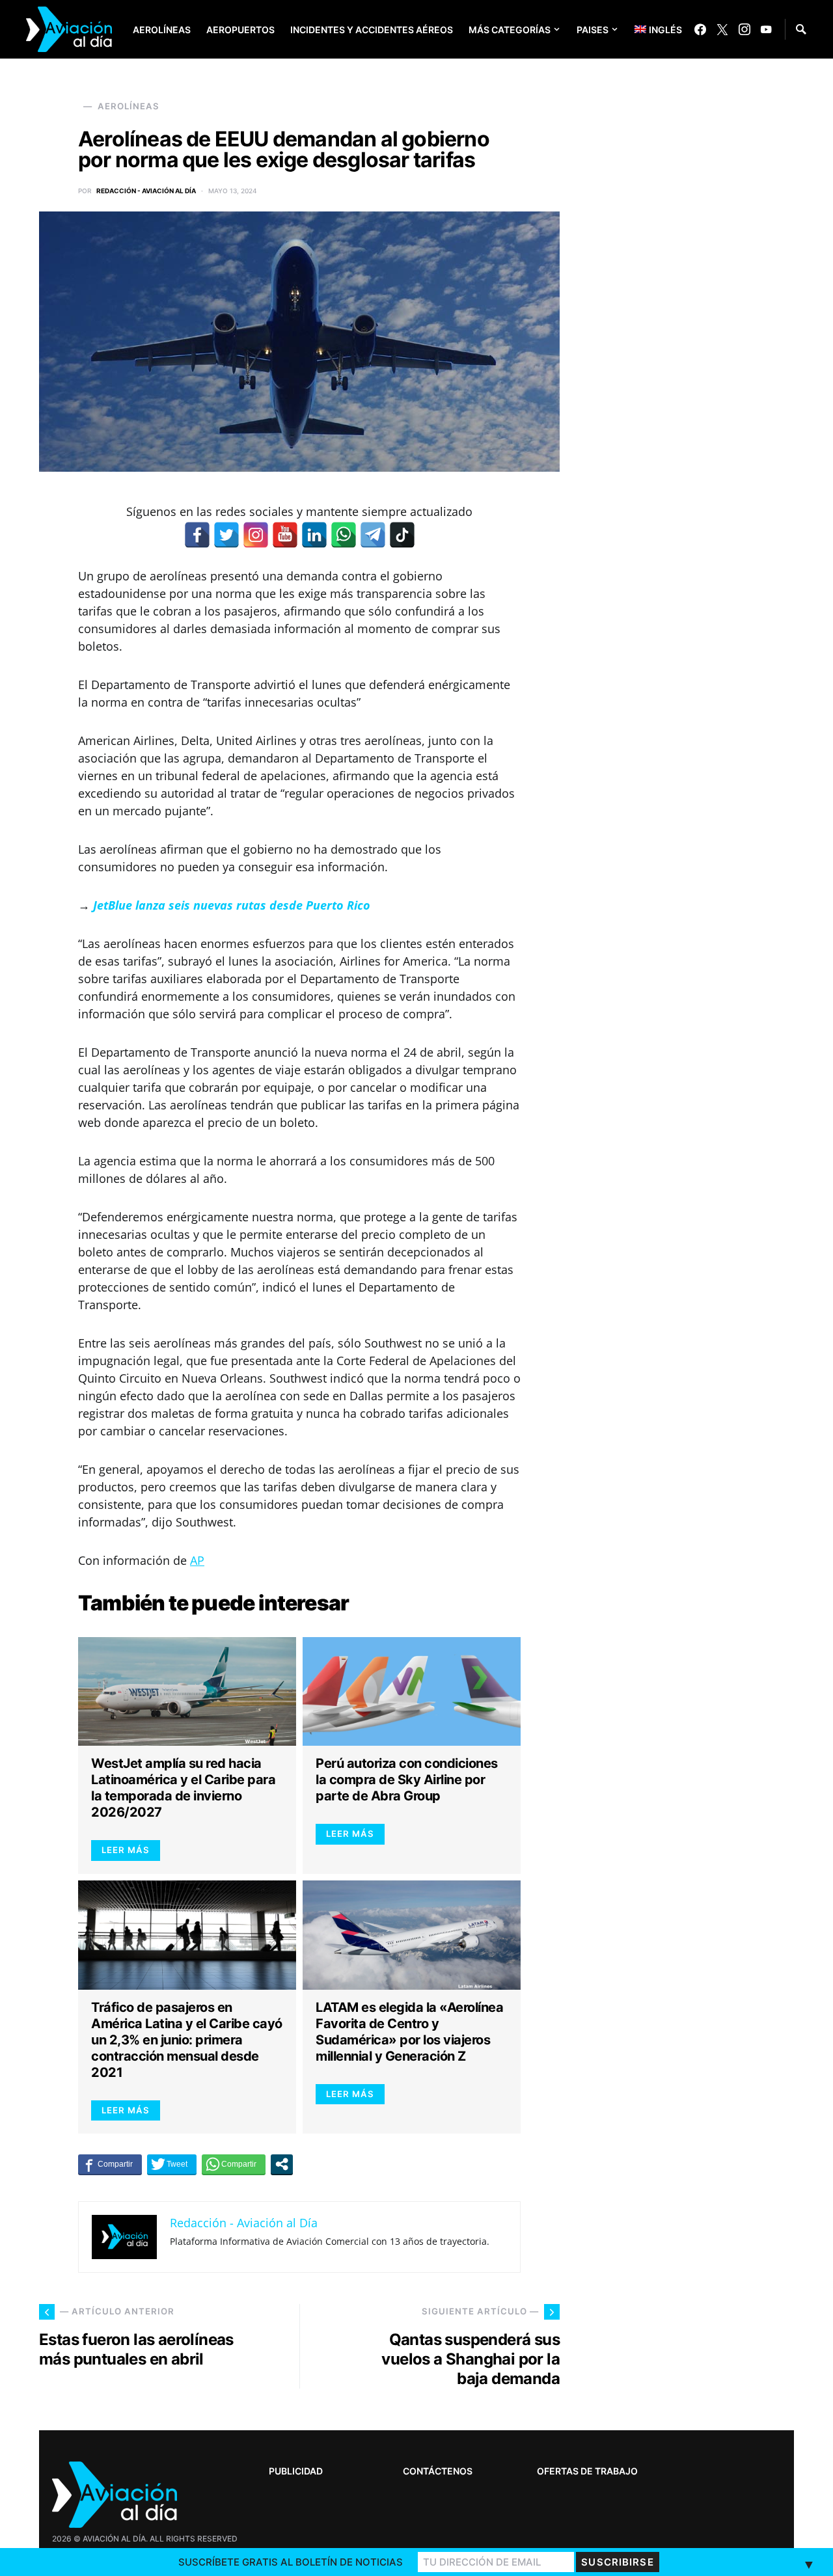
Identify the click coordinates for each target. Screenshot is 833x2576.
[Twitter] (722, 29)
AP (197, 1560)
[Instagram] (744, 29)
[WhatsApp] (344, 535)
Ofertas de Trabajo (587, 2471)
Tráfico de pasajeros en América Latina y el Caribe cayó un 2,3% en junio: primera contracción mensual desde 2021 (187, 2040)
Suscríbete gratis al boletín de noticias (291, 2562)
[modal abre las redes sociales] (282, 2164)
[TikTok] (402, 535)
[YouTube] (766, 29)
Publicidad (296, 2471)
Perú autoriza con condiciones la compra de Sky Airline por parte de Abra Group (407, 1780)
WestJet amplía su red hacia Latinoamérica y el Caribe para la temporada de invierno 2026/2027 (183, 1788)
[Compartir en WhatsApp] (234, 2164)
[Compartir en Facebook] (110, 2164)
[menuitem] (649, 29)
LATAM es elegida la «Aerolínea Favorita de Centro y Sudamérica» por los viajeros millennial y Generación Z (409, 2032)
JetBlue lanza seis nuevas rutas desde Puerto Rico (232, 905)
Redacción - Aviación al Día (146, 191)
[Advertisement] (696, 2193)
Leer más (126, 1850)
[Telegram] (373, 535)
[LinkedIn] (314, 535)
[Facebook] (700, 29)
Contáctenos (438, 2471)
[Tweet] (172, 2164)
